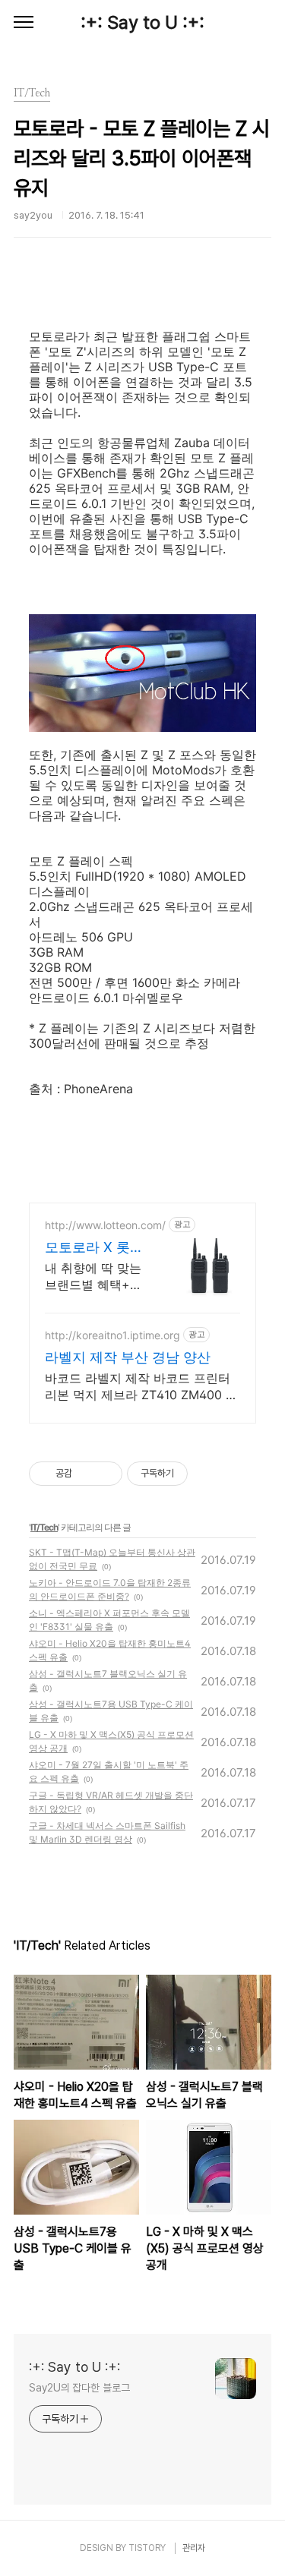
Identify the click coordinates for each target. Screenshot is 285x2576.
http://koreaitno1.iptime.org (112, 1335)
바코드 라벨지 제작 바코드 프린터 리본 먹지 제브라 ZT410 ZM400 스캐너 (141, 1387)
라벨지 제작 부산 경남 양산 (128, 1357)
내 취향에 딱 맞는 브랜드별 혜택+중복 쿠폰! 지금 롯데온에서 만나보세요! (97, 1277)
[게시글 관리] (105, 1474)
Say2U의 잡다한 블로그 (79, 2388)
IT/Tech (44, 1527)
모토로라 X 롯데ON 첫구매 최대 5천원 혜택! (94, 1248)
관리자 (194, 2548)
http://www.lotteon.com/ (105, 1225)
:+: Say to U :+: (142, 22)
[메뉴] (24, 23)
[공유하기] (86, 1474)
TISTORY (147, 2548)
